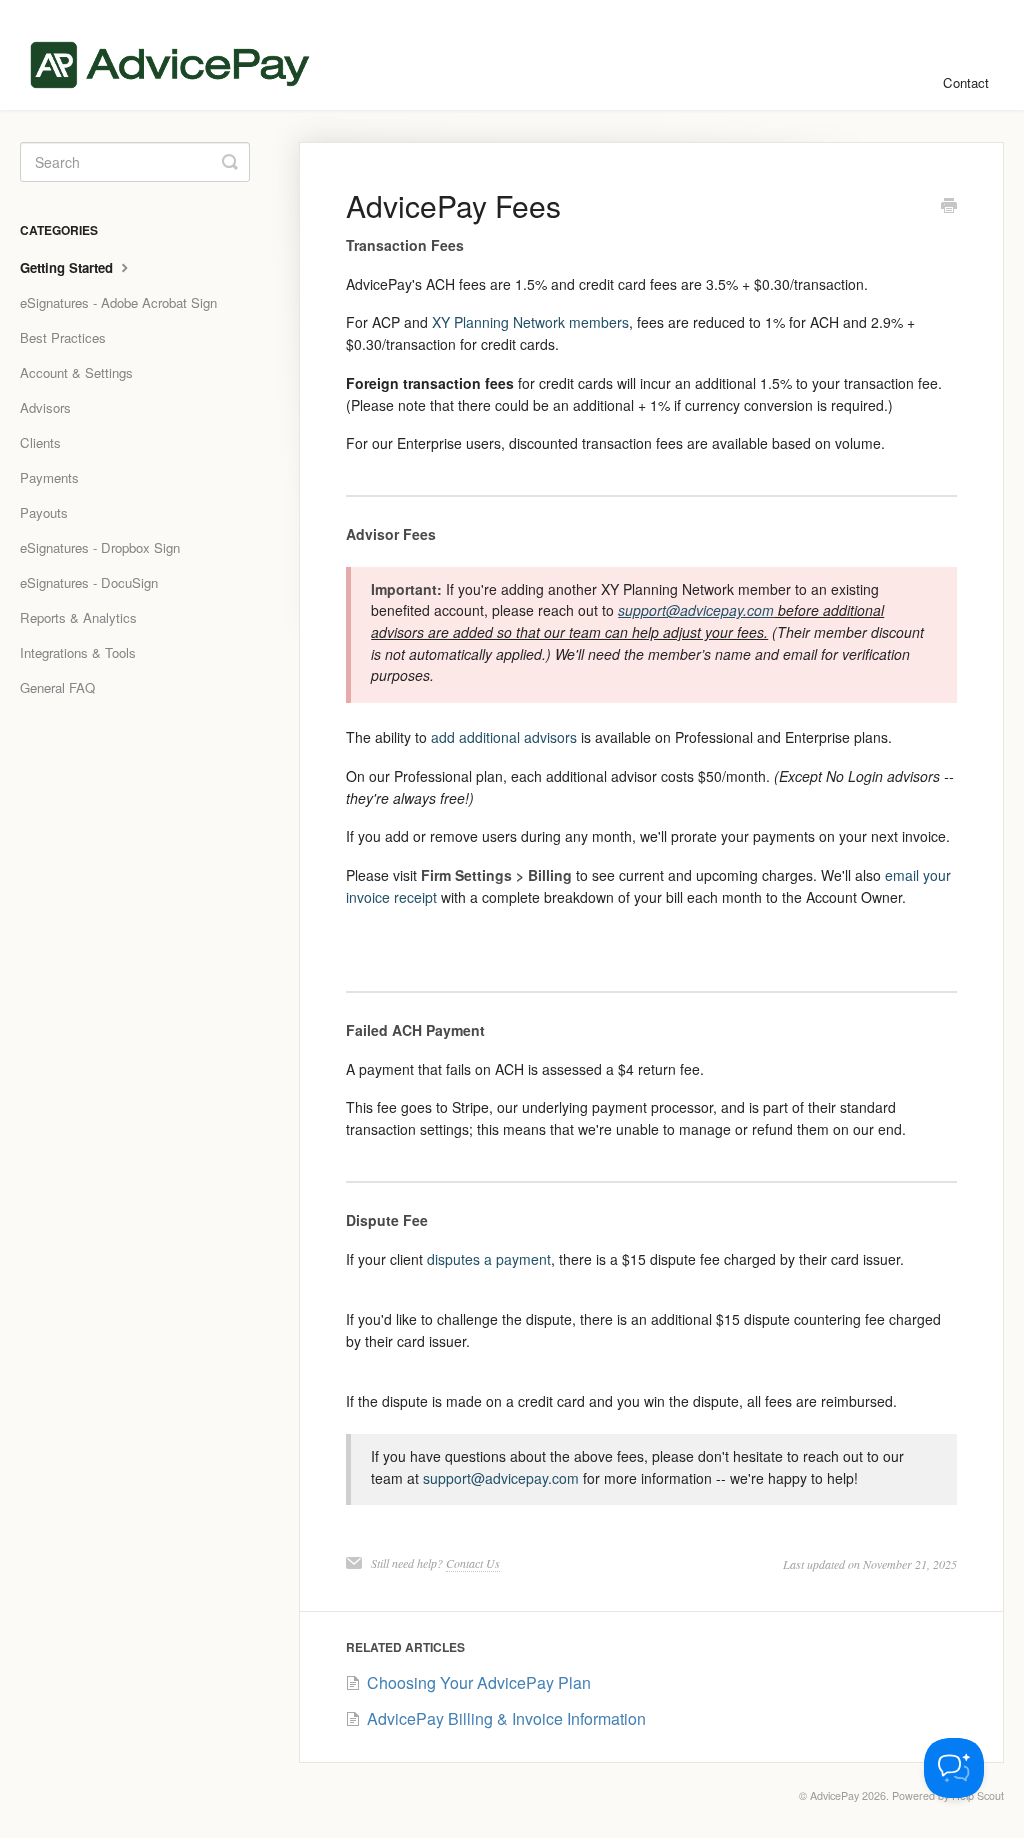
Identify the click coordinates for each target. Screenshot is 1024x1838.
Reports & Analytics (78, 617)
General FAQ (57, 687)
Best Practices (63, 337)
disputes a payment (489, 1259)
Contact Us (473, 1563)
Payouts (44, 512)
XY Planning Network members (530, 322)
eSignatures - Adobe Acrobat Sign (118, 302)
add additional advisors (504, 737)
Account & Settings (76, 372)
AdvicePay (834, 1795)
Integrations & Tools (78, 652)
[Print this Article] (949, 207)
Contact (966, 82)
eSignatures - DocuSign (89, 582)
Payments (49, 477)
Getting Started (68, 267)
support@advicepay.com (501, 1478)
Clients (40, 442)
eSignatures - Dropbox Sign (100, 547)
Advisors (45, 407)
